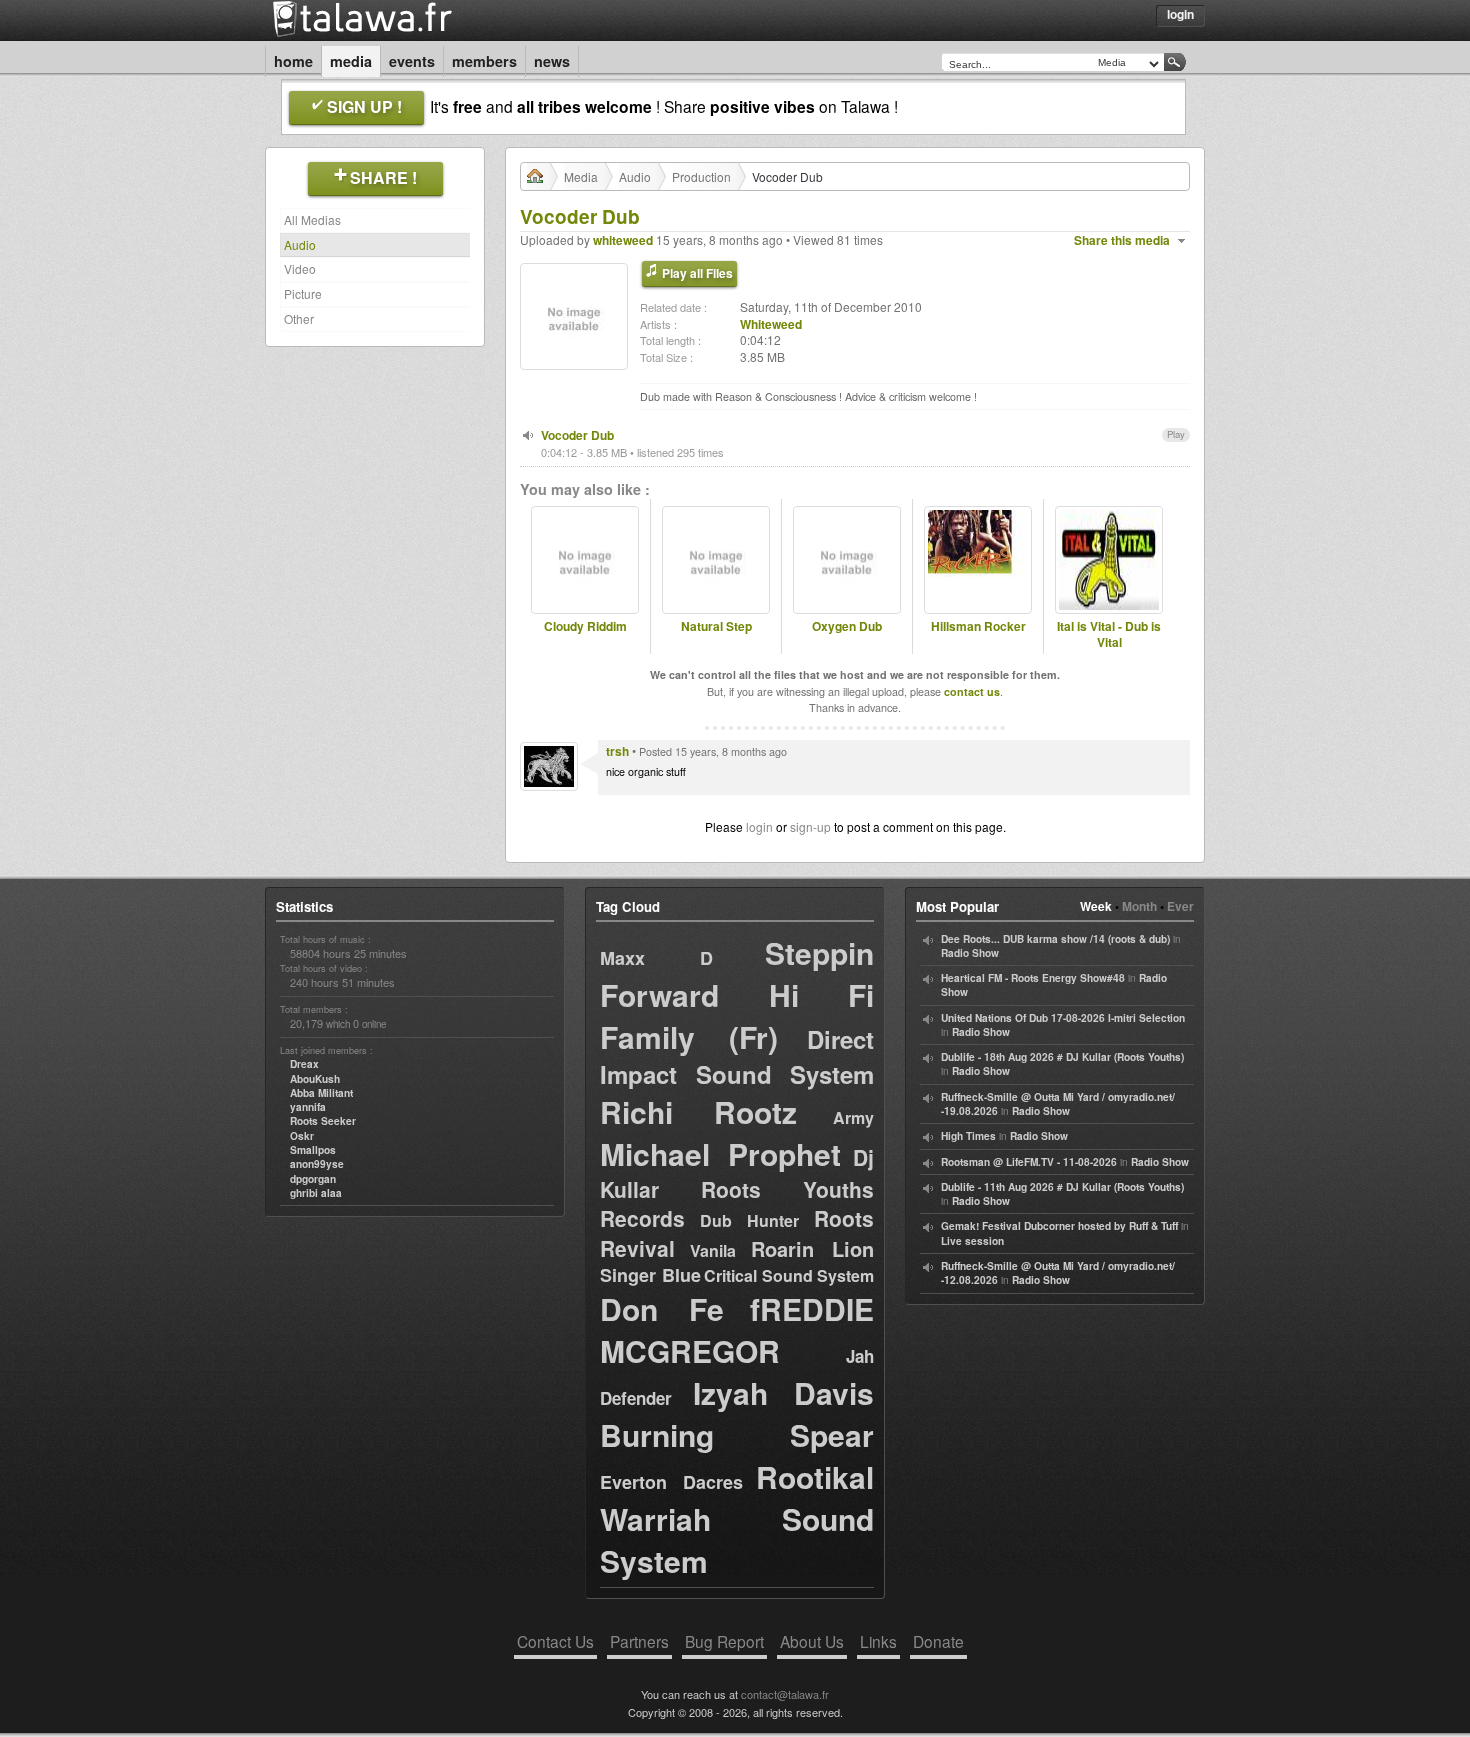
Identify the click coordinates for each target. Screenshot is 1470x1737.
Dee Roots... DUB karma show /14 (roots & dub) (1055, 939)
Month (1139, 906)
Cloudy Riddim (585, 626)
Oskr (302, 1136)
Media (351, 61)
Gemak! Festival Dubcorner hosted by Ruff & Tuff (1059, 1226)
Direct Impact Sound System (737, 1056)
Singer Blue (650, 1275)
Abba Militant (321, 1093)
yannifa (308, 1107)
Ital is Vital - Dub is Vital (1109, 635)
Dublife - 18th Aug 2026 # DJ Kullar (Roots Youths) (1062, 1057)
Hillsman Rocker (978, 626)
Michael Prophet (720, 1153)
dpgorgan (313, 1179)
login (759, 826)
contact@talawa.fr (785, 1694)
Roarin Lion (812, 1248)
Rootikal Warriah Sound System (737, 1518)
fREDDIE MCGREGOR (737, 1329)
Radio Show (970, 953)
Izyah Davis (783, 1392)
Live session (972, 1241)
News (552, 61)
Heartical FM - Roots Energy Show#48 (1033, 978)
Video (300, 268)
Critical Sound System (789, 1275)
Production (701, 176)
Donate (938, 1641)
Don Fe (662, 1308)
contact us (972, 691)
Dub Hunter (750, 1220)
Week (1096, 906)
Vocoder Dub (577, 435)
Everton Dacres (671, 1482)
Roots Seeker (323, 1121)
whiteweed (623, 240)
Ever (1180, 906)
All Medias (312, 219)
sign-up (810, 826)
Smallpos (313, 1150)
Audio (300, 244)
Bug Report (724, 1641)
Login (1180, 14)
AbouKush (315, 1079)
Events (412, 61)
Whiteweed (771, 324)
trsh (617, 751)
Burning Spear (737, 1434)
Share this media (1122, 240)
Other (299, 318)
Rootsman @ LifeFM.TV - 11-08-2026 (1029, 1162)
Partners (639, 1641)
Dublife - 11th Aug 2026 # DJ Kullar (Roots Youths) (1062, 1187)
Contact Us (555, 1641)
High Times (968, 1136)
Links (878, 1641)
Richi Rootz (698, 1111)
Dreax (304, 1064)
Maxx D (656, 958)
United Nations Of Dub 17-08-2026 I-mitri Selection (1063, 1018)
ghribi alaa (316, 1193)
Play (1176, 434)
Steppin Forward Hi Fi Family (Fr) (737, 994)
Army (853, 1117)
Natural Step (716, 626)
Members (484, 61)
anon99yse (317, 1164)
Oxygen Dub (847, 626)
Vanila (713, 1250)
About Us (812, 1641)
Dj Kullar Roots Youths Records (737, 1187)
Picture (303, 293)
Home (293, 61)
